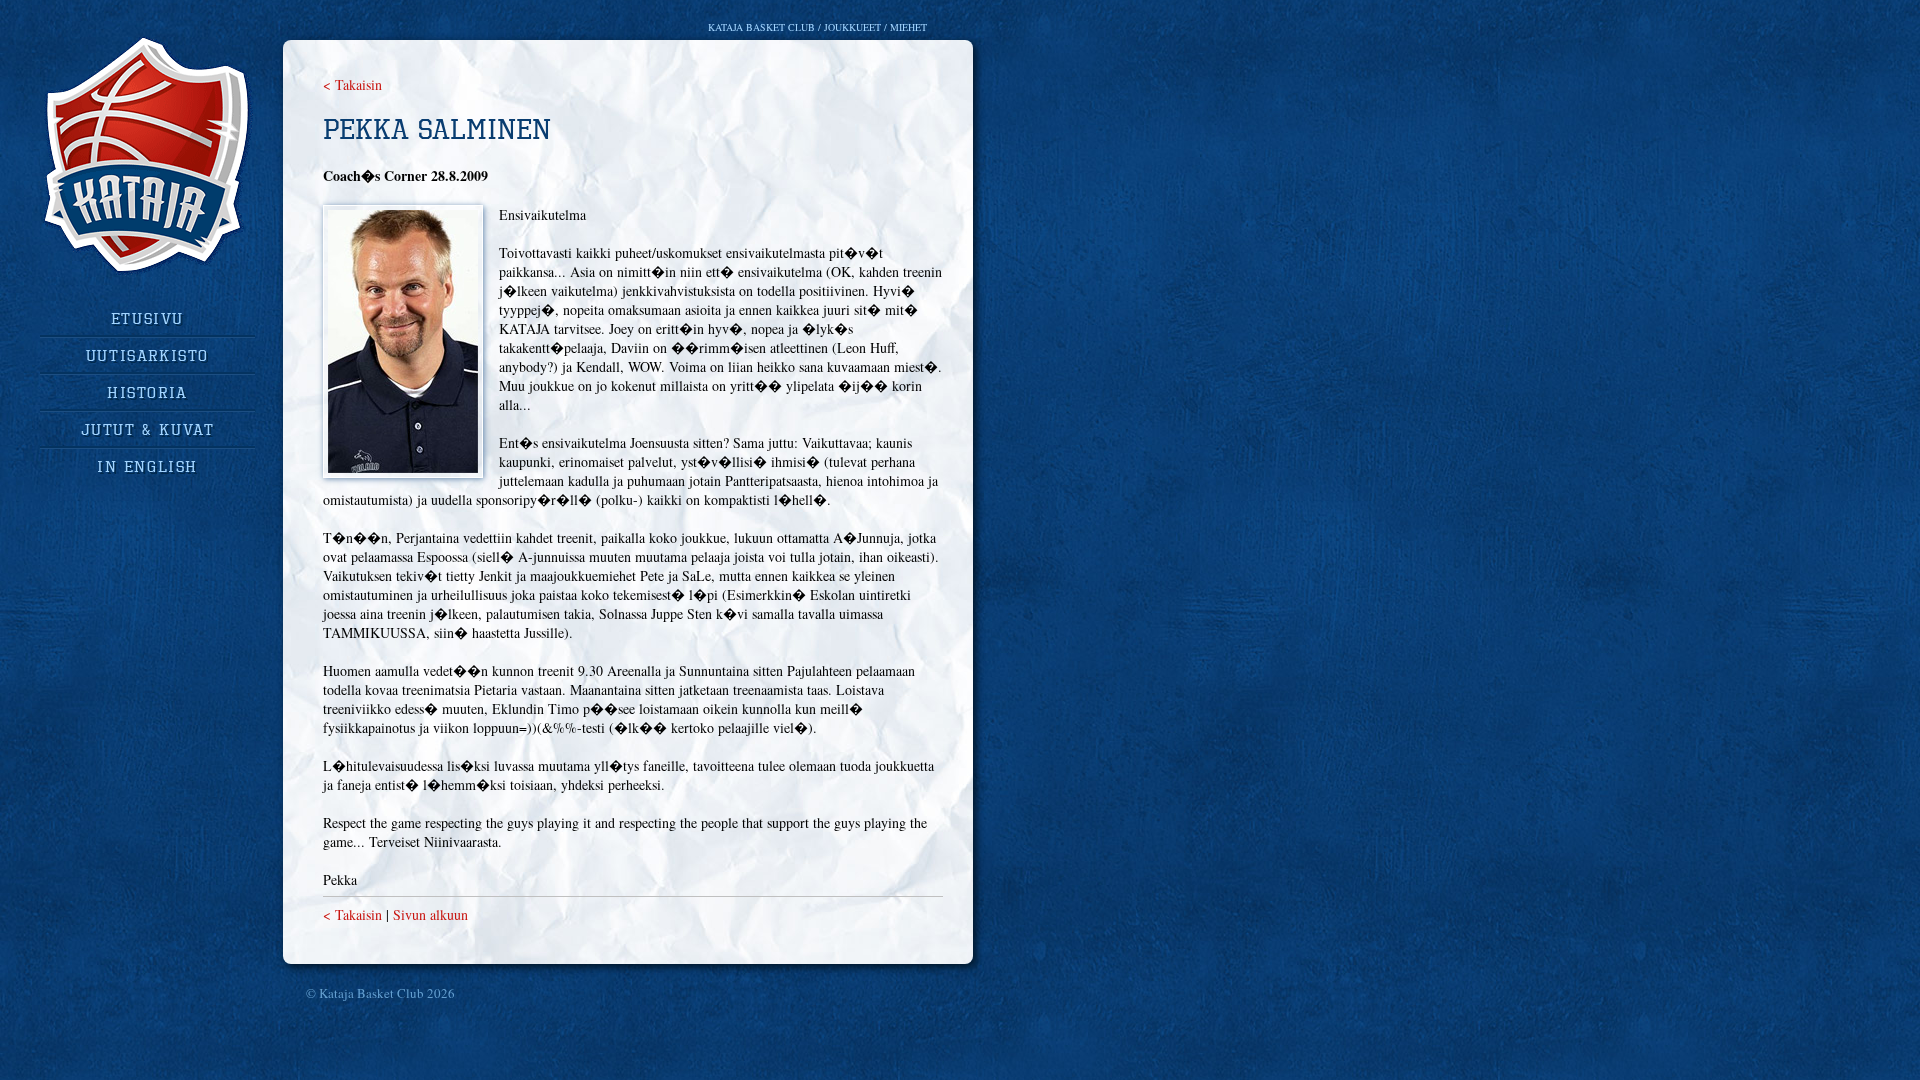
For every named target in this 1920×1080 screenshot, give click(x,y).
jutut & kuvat (148, 429)
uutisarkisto (147, 355)
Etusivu (147, 318)
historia (147, 392)
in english (147, 466)
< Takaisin (352, 84)
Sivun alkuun (430, 914)
